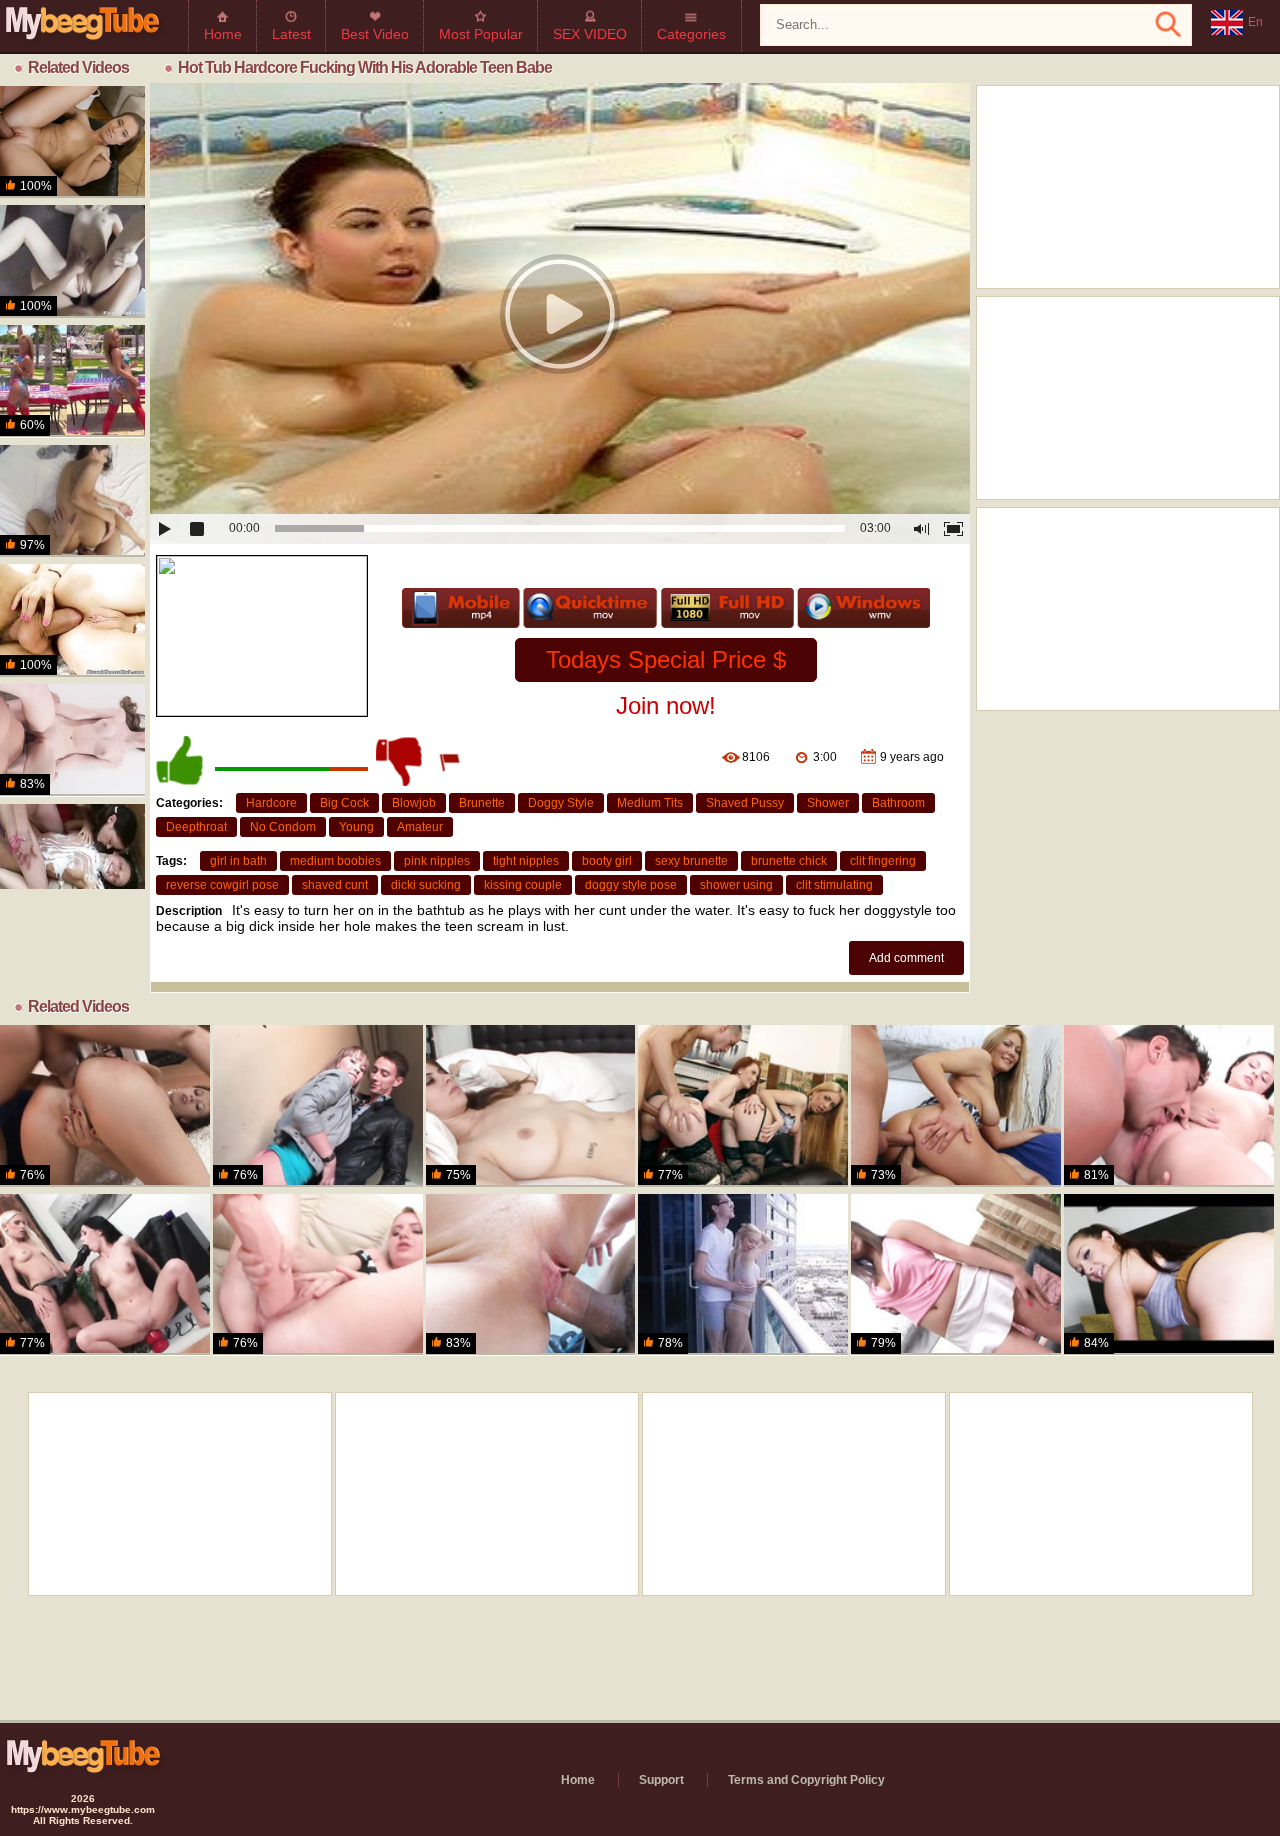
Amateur (420, 827)
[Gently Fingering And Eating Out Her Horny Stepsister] (531, 1106)
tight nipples (526, 861)
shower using (736, 885)
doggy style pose (631, 885)
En (1255, 22)
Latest (291, 34)
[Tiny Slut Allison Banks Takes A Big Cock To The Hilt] (531, 1275)
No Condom (283, 827)
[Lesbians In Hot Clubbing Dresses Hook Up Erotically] (105, 1275)
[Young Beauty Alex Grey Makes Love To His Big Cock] (743, 1275)
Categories (691, 34)
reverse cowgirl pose (222, 885)
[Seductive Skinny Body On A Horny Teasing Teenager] (105, 1106)
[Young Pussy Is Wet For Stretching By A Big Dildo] (956, 1275)
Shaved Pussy (745, 803)
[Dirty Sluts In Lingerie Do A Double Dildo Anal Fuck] (743, 1106)
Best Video (375, 34)
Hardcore (271, 803)
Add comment (906, 958)
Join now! (666, 705)
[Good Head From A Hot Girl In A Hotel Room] (1169, 1275)
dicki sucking (426, 885)
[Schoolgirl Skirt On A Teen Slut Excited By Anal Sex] (72, 142)
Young (356, 827)
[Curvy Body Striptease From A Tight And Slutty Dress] (956, 1106)
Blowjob (414, 803)
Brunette (482, 803)
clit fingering (883, 861)
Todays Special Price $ (666, 659)
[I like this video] (181, 761)
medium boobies (335, 861)
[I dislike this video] (401, 761)
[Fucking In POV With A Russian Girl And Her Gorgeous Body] (72, 501)
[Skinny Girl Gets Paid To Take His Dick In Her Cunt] (72, 261)
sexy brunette (691, 861)
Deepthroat (196, 827)
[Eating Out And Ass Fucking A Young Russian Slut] (1169, 1106)
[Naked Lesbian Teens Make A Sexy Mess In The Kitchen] (72, 860)
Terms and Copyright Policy (806, 1780)
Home (223, 34)
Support (661, 1780)
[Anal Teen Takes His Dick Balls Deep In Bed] (72, 620)
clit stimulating (834, 885)
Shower (828, 803)
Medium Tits (650, 803)
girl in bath (238, 861)
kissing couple (523, 885)
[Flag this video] (451, 761)
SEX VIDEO (590, 34)
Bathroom (898, 803)
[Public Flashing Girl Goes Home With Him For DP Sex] (318, 1106)
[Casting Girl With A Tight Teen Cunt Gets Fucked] (72, 740)
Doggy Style (561, 803)
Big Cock (344, 803)
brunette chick (789, 861)
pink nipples (437, 861)
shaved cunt (335, 885)
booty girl (607, 861)
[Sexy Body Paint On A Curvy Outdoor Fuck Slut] (72, 381)
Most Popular (481, 34)
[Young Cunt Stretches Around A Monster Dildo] (318, 1275)
